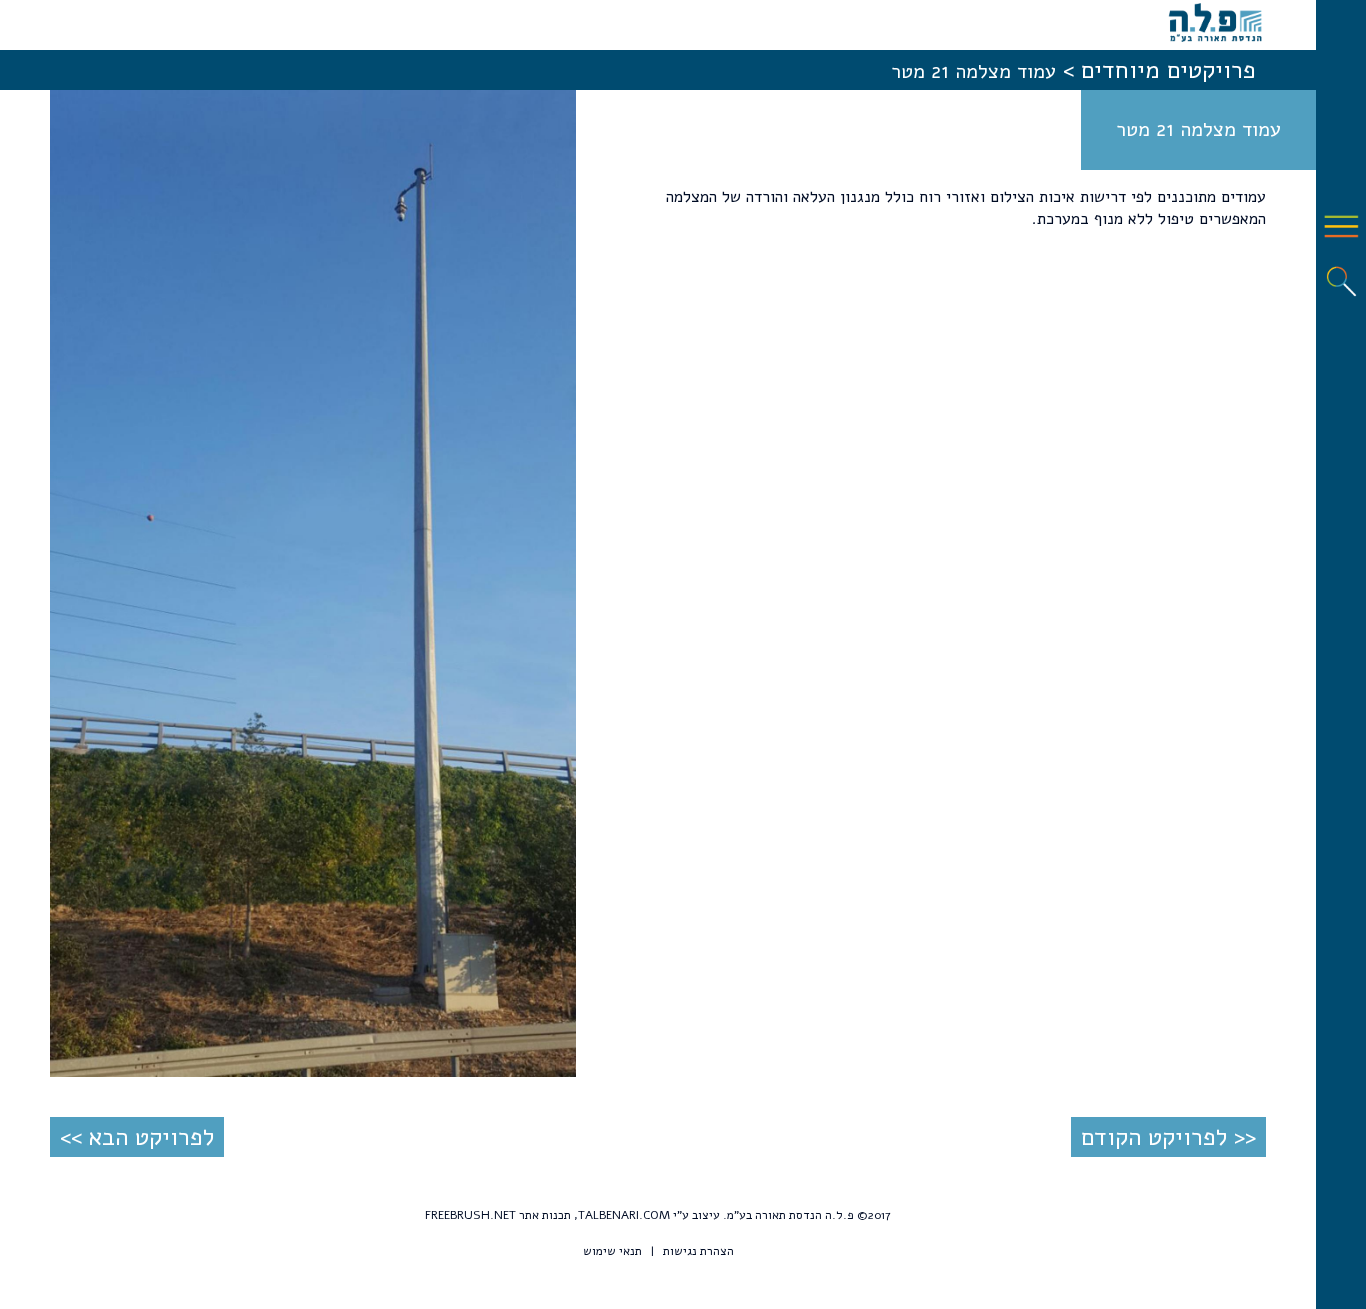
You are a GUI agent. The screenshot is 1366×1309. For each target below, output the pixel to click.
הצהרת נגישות (698, 1251)
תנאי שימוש (612, 1251)
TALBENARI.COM (624, 1215)
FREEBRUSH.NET (470, 1215)
